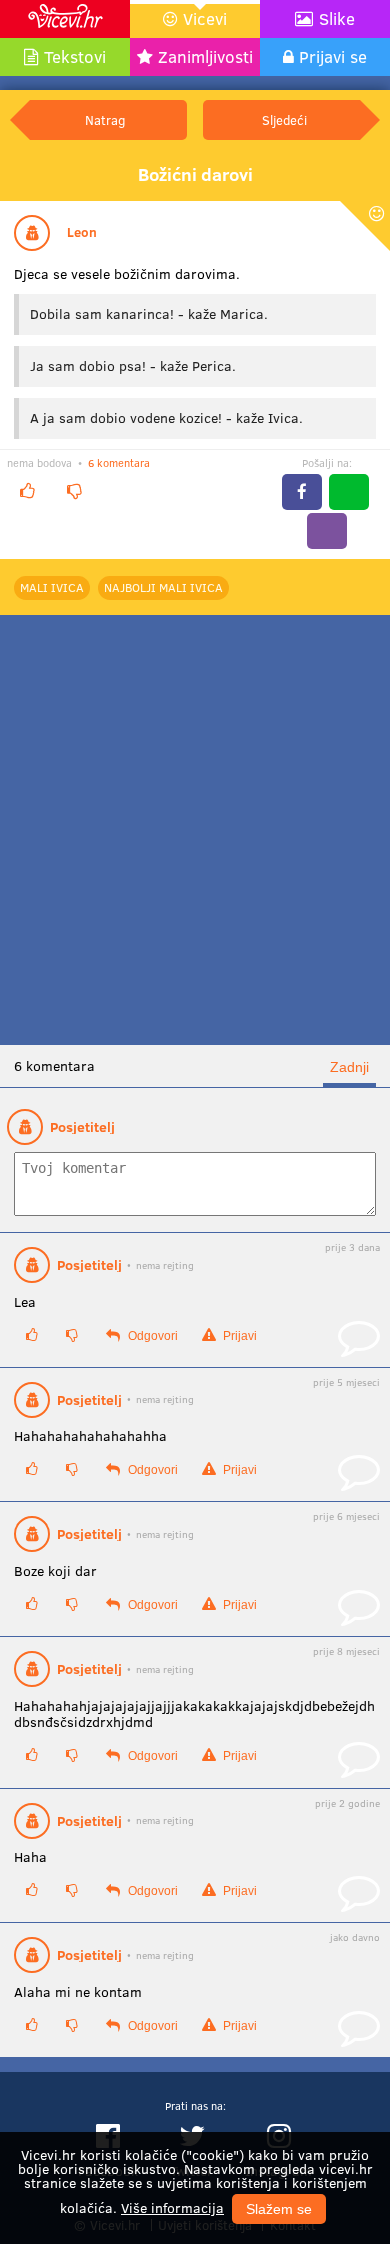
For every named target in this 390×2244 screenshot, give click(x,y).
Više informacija (172, 2207)
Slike (337, 18)
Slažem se (279, 2209)
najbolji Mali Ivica (163, 587)
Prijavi (238, 1336)
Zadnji (349, 1067)
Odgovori (151, 1336)
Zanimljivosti (205, 56)
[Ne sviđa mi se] (74, 490)
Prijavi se (333, 56)
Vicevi (205, 18)
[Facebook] (302, 492)
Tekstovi (75, 56)
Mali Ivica (52, 587)
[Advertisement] (195, 830)
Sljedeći (284, 119)
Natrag (105, 119)
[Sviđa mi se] (27, 490)
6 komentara (119, 462)
